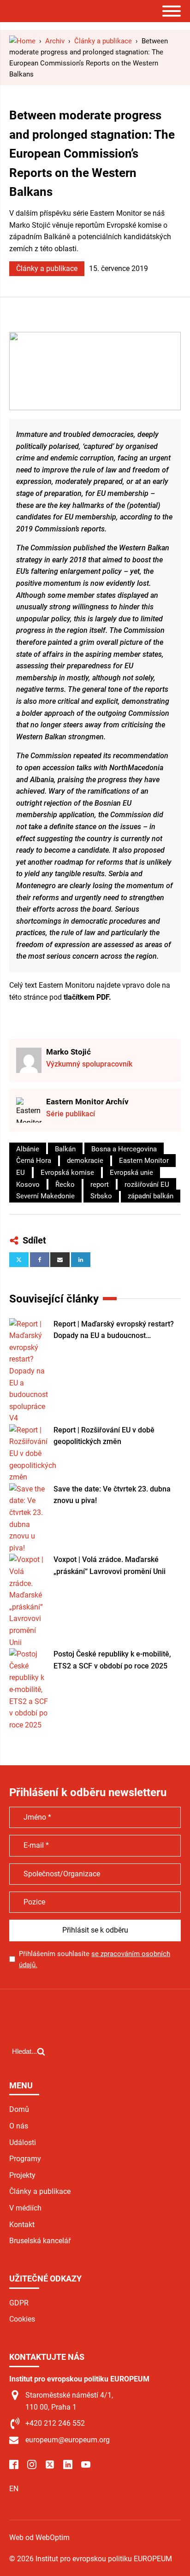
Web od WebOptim (39, 2538)
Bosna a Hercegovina (124, 1149)
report (100, 1185)
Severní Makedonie (45, 1196)
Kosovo (28, 1185)
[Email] (60, 1260)
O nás (19, 2126)
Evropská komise (67, 1173)
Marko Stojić (68, 1052)
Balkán (65, 1149)
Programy (25, 2159)
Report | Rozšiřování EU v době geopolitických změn (104, 1436)
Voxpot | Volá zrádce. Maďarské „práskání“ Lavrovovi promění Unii (110, 1565)
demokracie (85, 1161)
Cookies (22, 2319)
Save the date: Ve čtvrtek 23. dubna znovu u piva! (112, 1495)
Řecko (65, 1185)
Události (23, 2143)
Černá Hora (34, 1161)
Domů (19, 2109)
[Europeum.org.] (22, 41)
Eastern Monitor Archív (87, 1102)
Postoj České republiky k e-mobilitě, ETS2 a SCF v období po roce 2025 (112, 1660)
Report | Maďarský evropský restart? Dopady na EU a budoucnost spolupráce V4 (114, 1331)
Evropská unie (131, 1173)
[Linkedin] (81, 1260)
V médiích (25, 2208)
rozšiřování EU (147, 1185)
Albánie (28, 1149)
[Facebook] (40, 1260)
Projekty (22, 2175)
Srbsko (101, 1196)
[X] (19, 1260)
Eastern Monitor (144, 1161)
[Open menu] (172, 11)
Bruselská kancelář (40, 2241)
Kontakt (22, 2225)
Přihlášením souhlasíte (95, 1959)
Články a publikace (47, 268)
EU (21, 1173)
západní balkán (151, 1196)
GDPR (19, 2303)
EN (14, 2489)
